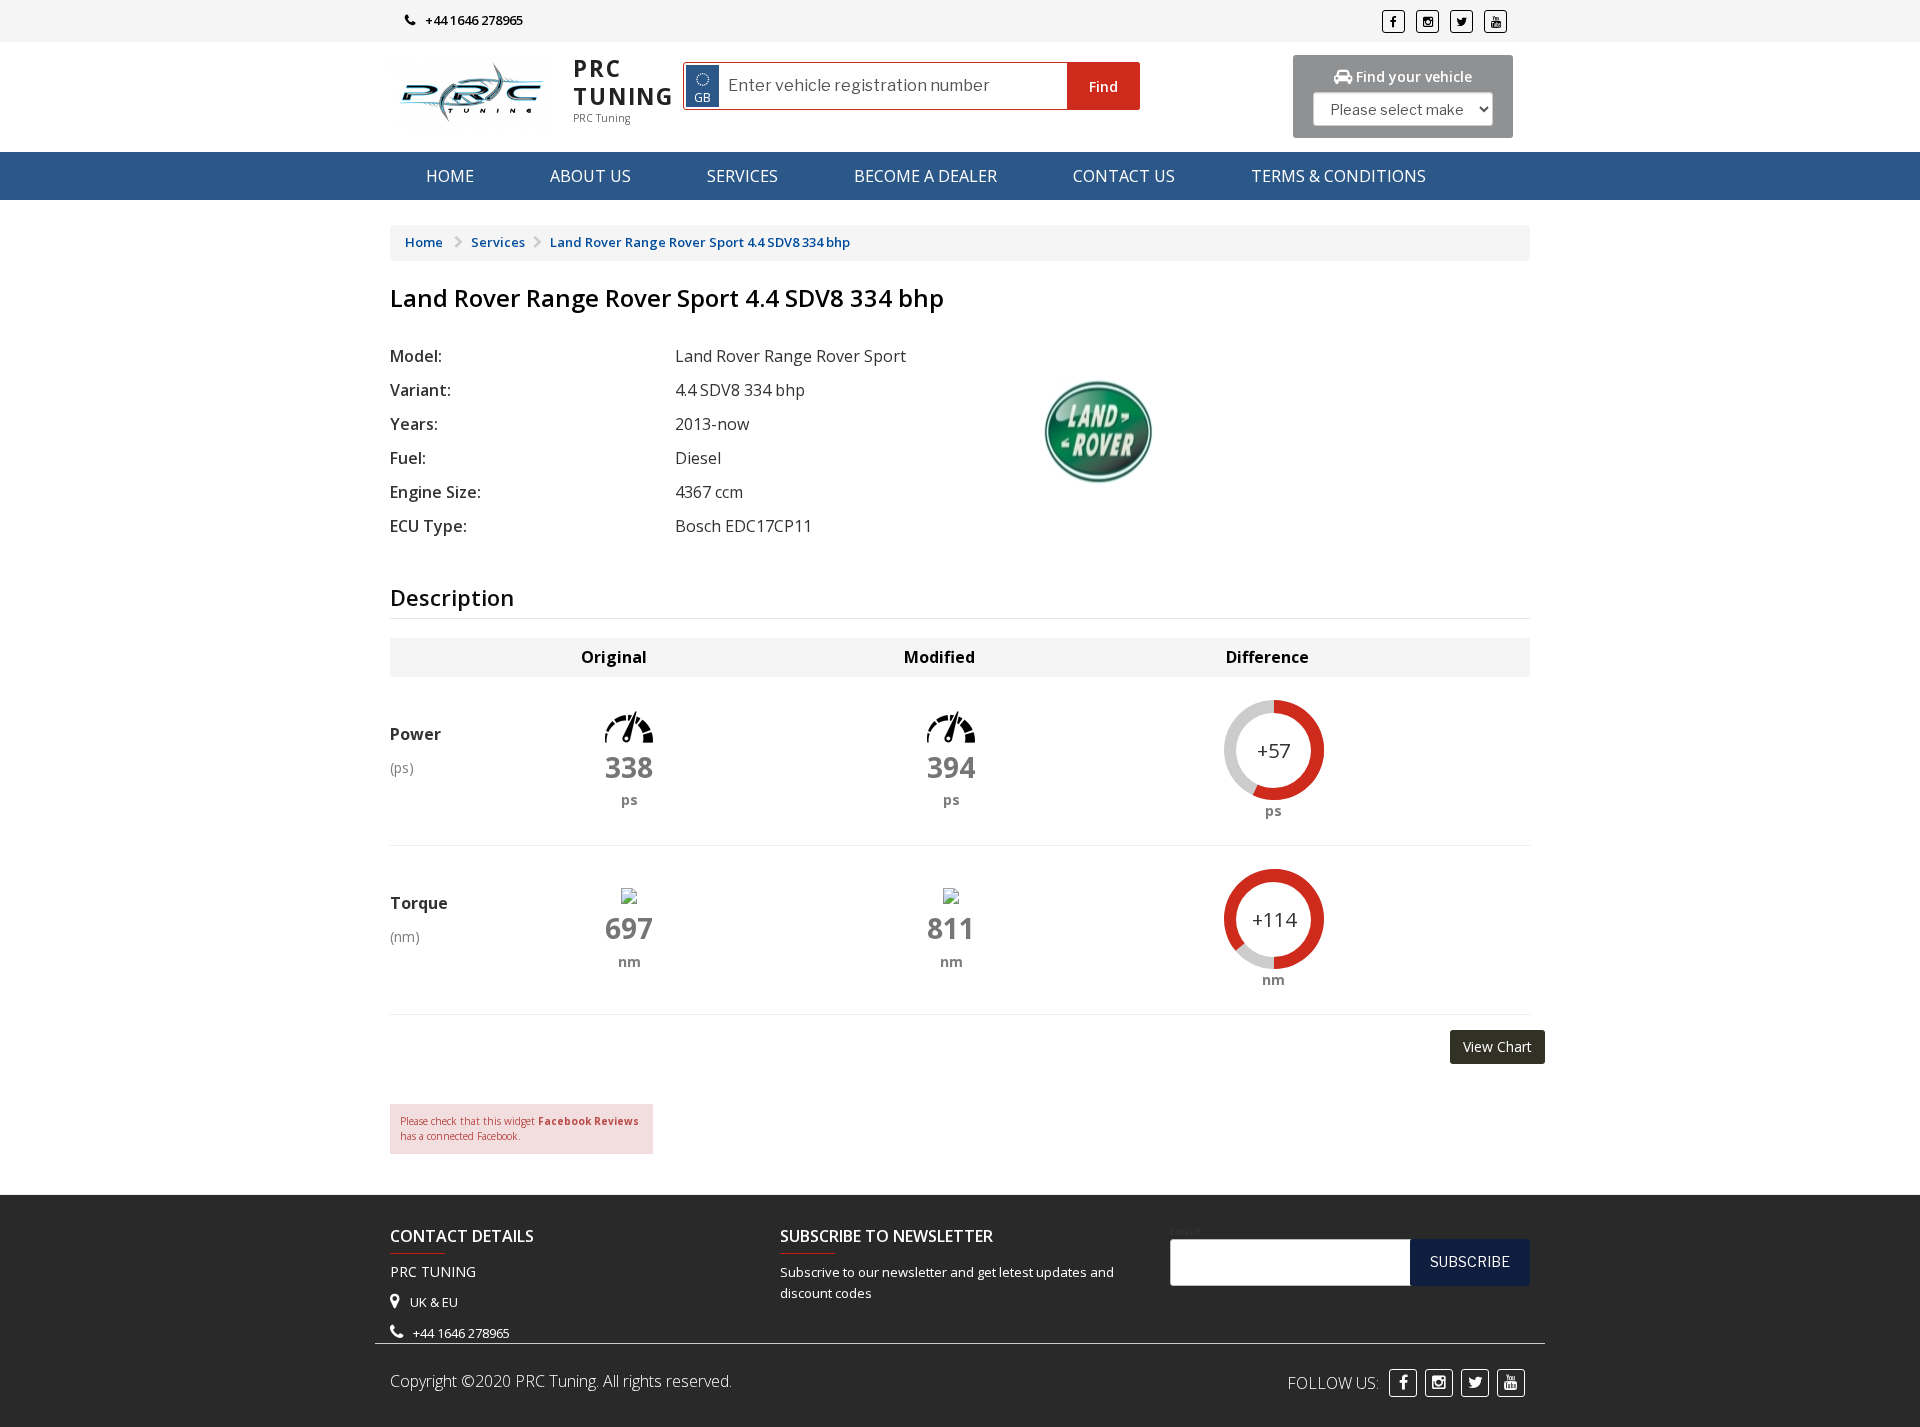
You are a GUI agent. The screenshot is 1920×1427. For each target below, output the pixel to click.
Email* (1185, 1232)
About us (590, 176)
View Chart (1497, 1046)
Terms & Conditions (1338, 176)
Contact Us (1124, 176)
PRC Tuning (623, 82)
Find (1103, 86)
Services (742, 176)
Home (450, 176)
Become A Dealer (925, 176)
